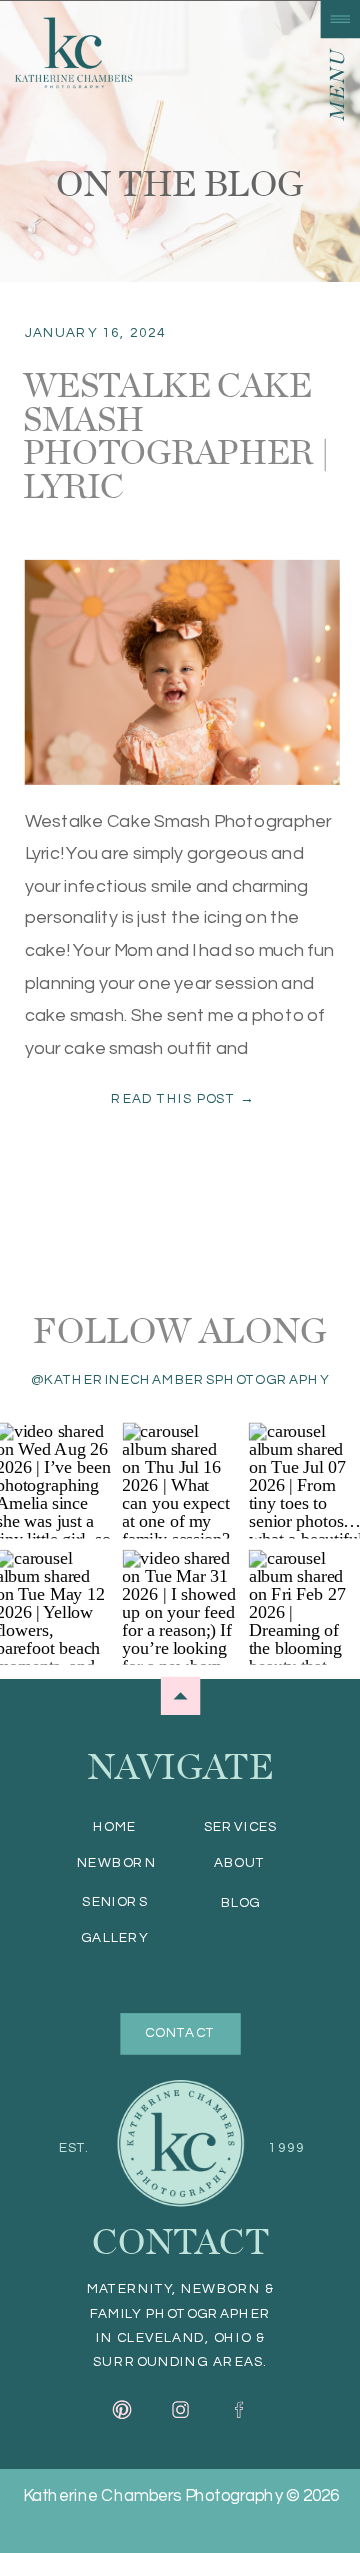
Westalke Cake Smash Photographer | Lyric (176, 434)
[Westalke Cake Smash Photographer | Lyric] (182, 672)
